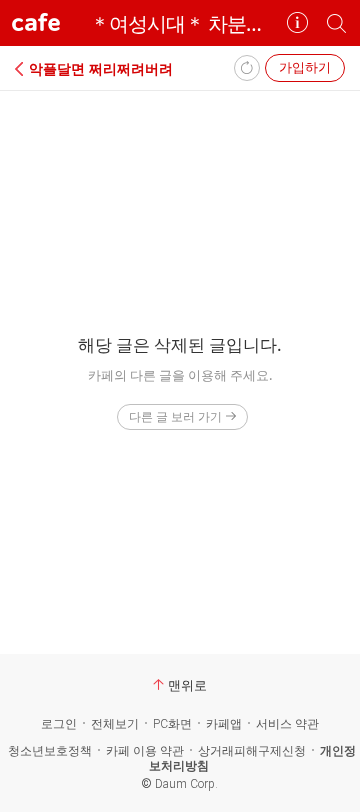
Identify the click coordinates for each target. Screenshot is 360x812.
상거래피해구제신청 (252, 751)
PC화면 (172, 724)
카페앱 (224, 724)
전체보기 (115, 724)
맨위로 (187, 685)
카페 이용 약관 (145, 751)
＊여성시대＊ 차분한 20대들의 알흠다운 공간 (180, 23)
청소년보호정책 (50, 751)
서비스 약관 (287, 724)
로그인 (59, 724)
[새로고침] (247, 68)
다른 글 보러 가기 (175, 416)
